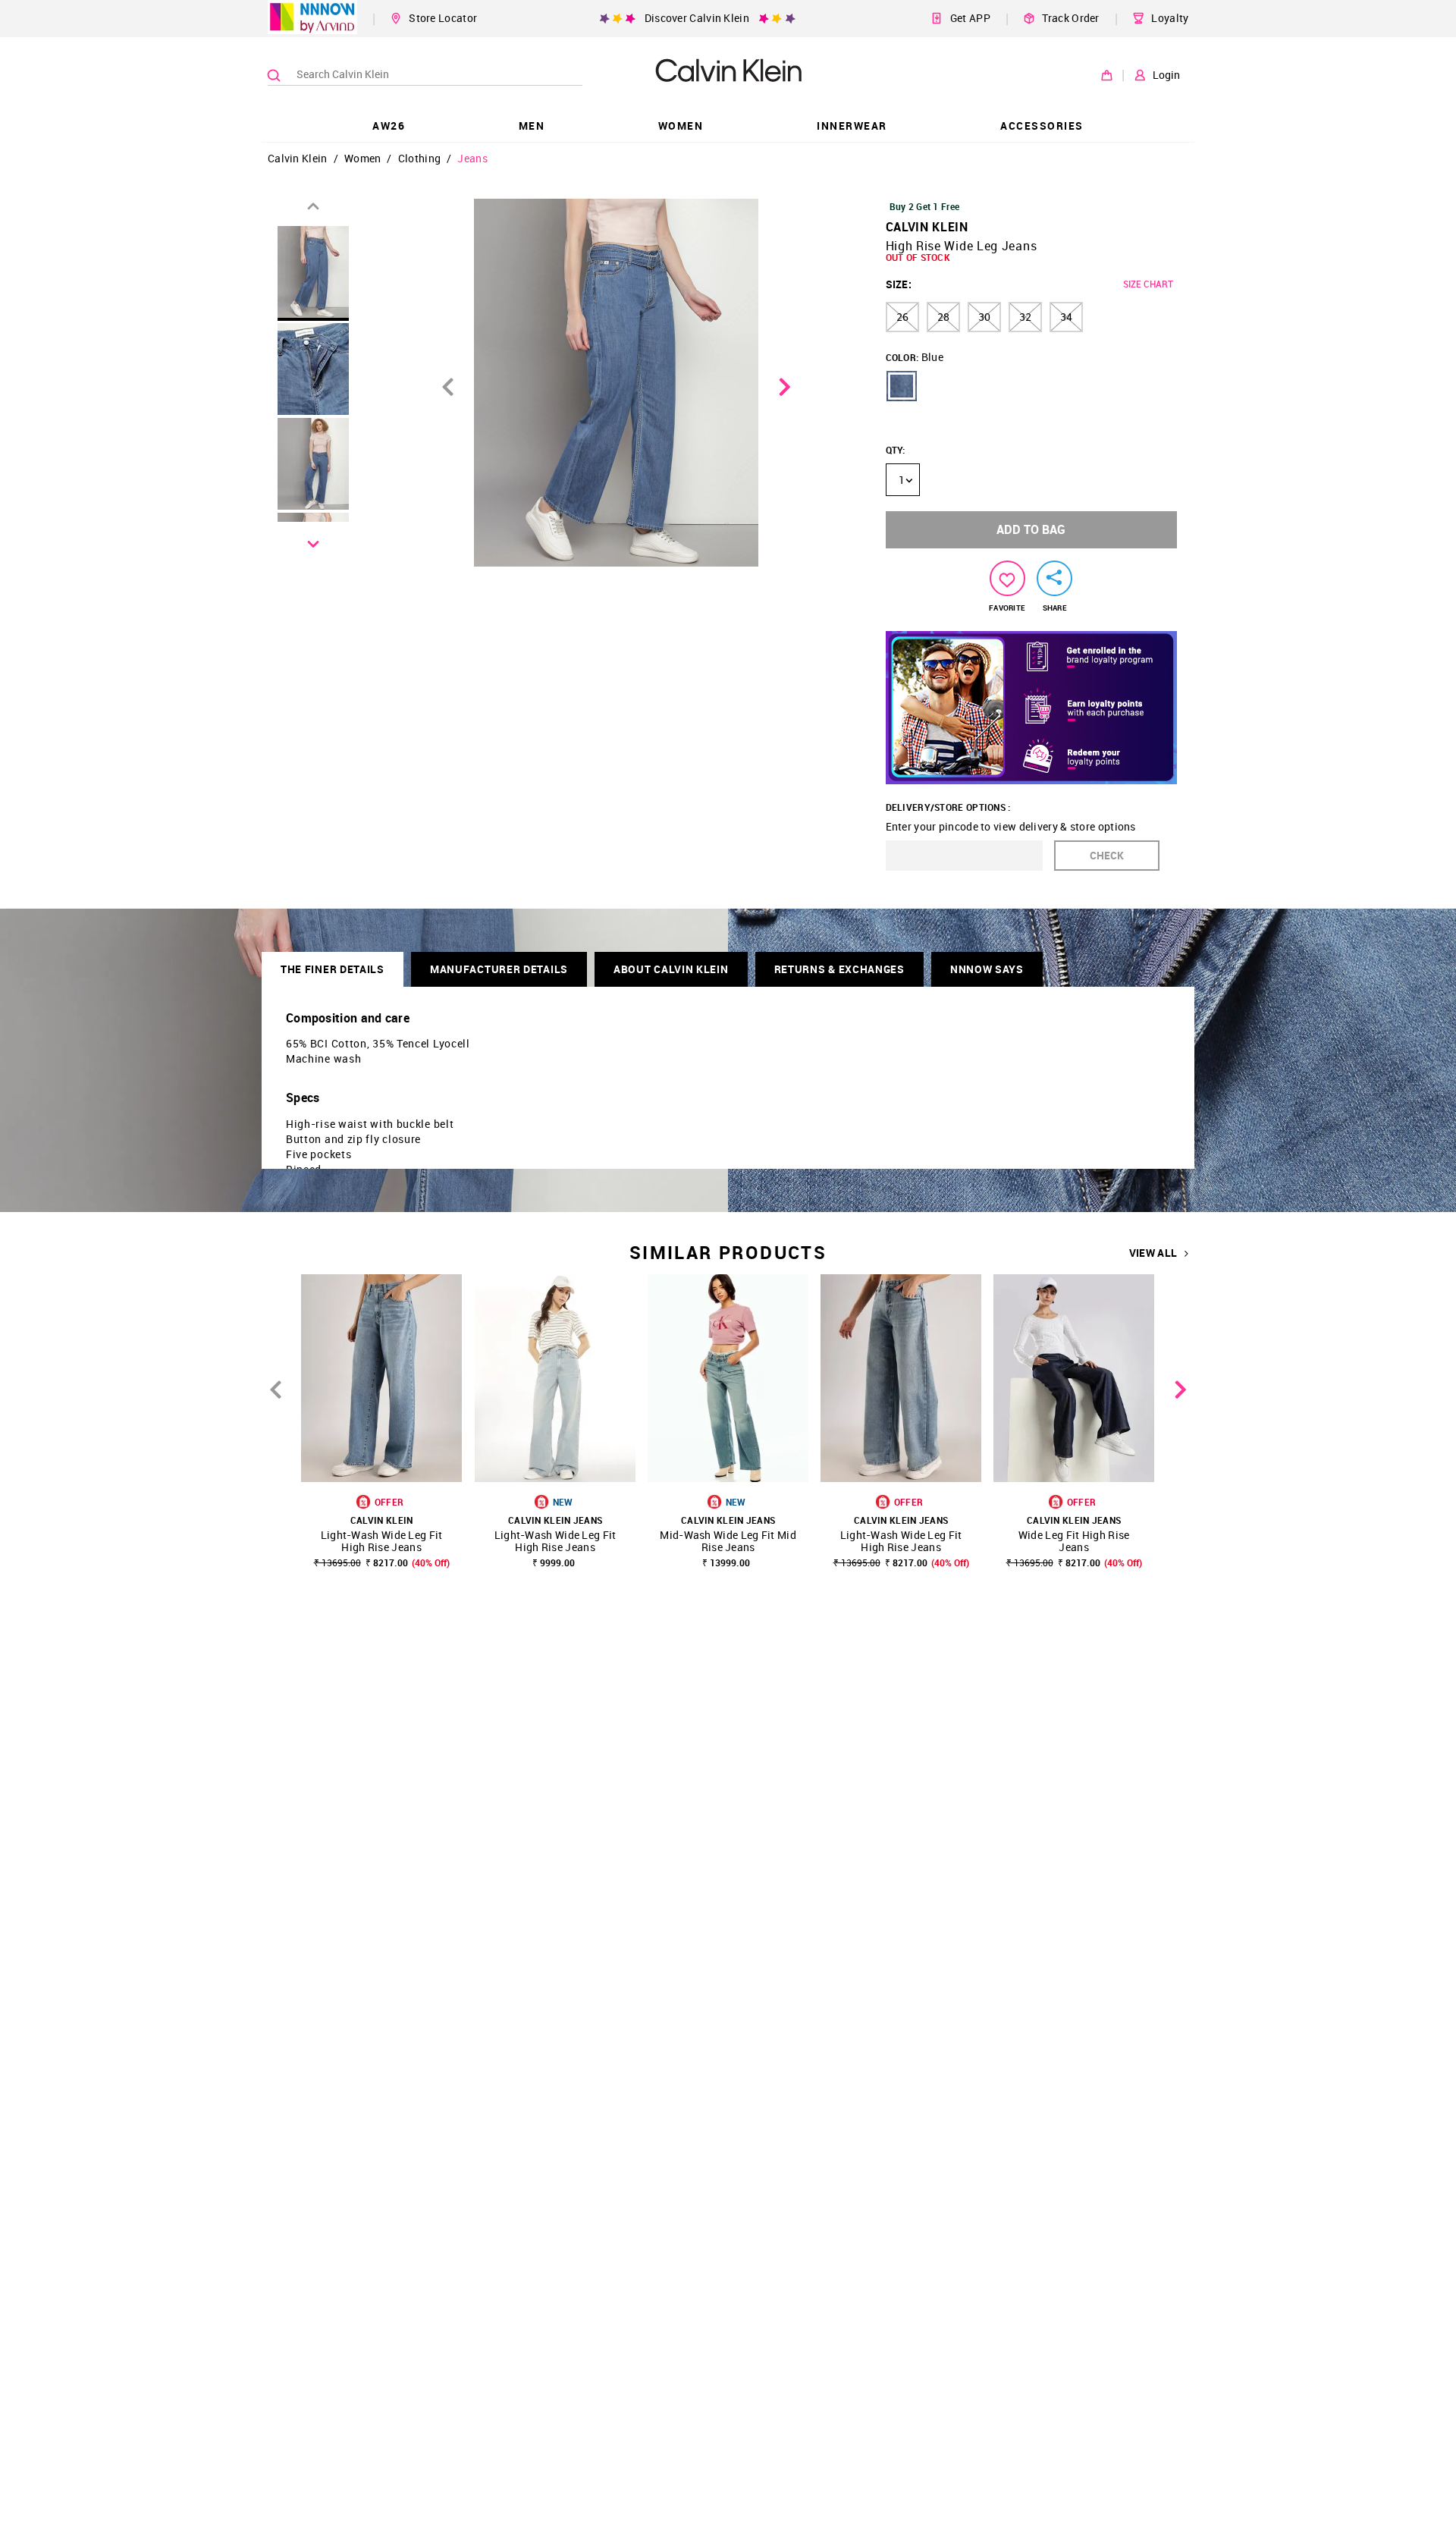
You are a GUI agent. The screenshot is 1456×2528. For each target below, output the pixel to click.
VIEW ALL (1153, 1253)
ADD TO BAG (1031, 529)
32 (1025, 317)
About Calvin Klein (671, 969)
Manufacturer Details (499, 969)
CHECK (1107, 855)
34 (1066, 317)
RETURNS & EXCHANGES (839, 969)
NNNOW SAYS (987, 969)
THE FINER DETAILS (333, 969)
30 (984, 317)
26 (902, 317)
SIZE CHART (1148, 284)
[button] (902, 386)
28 (943, 317)
